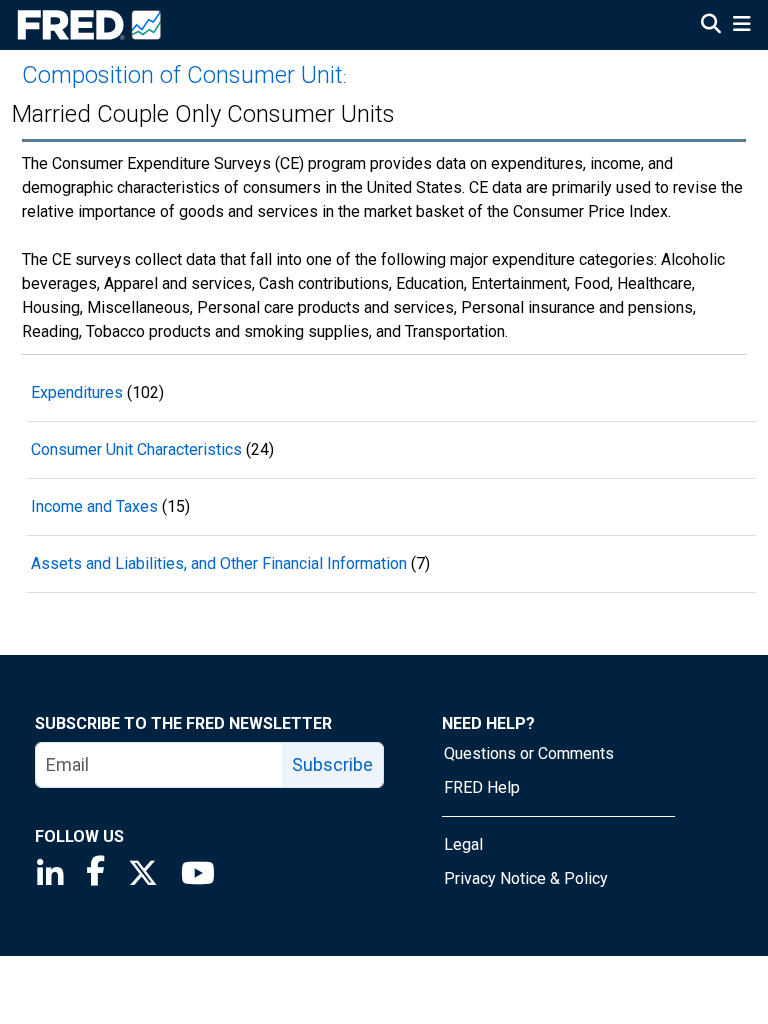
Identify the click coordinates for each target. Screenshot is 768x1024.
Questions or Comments (529, 753)
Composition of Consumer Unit (182, 75)
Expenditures (77, 392)
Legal (463, 844)
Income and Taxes (94, 506)
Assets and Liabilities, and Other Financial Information (219, 563)
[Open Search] (711, 26)
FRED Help (482, 787)
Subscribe (332, 764)
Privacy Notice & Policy (526, 878)
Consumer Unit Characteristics (136, 449)
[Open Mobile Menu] (741, 26)
